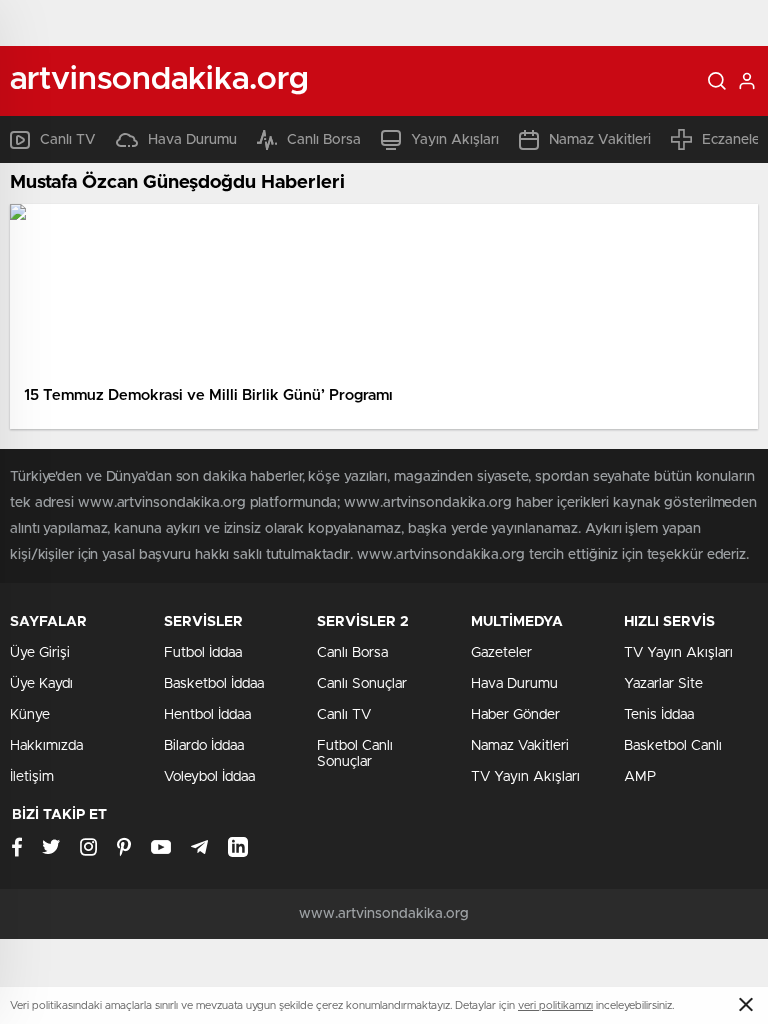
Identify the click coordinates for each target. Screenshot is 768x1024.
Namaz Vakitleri (600, 140)
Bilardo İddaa (204, 746)
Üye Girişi (40, 653)
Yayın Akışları (455, 140)
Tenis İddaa (659, 715)
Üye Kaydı (41, 684)
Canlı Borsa (324, 140)
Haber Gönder (515, 715)
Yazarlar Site (663, 684)
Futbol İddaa (203, 653)
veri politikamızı (555, 1005)
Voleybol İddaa (209, 777)
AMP (640, 777)
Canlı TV (68, 140)
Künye (30, 715)
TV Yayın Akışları (525, 777)
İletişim (32, 777)
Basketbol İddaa (214, 684)
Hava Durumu (192, 140)
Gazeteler (501, 653)
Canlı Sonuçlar (362, 684)
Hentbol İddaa (207, 715)
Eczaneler (733, 140)
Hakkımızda (46, 746)
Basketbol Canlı (673, 746)
